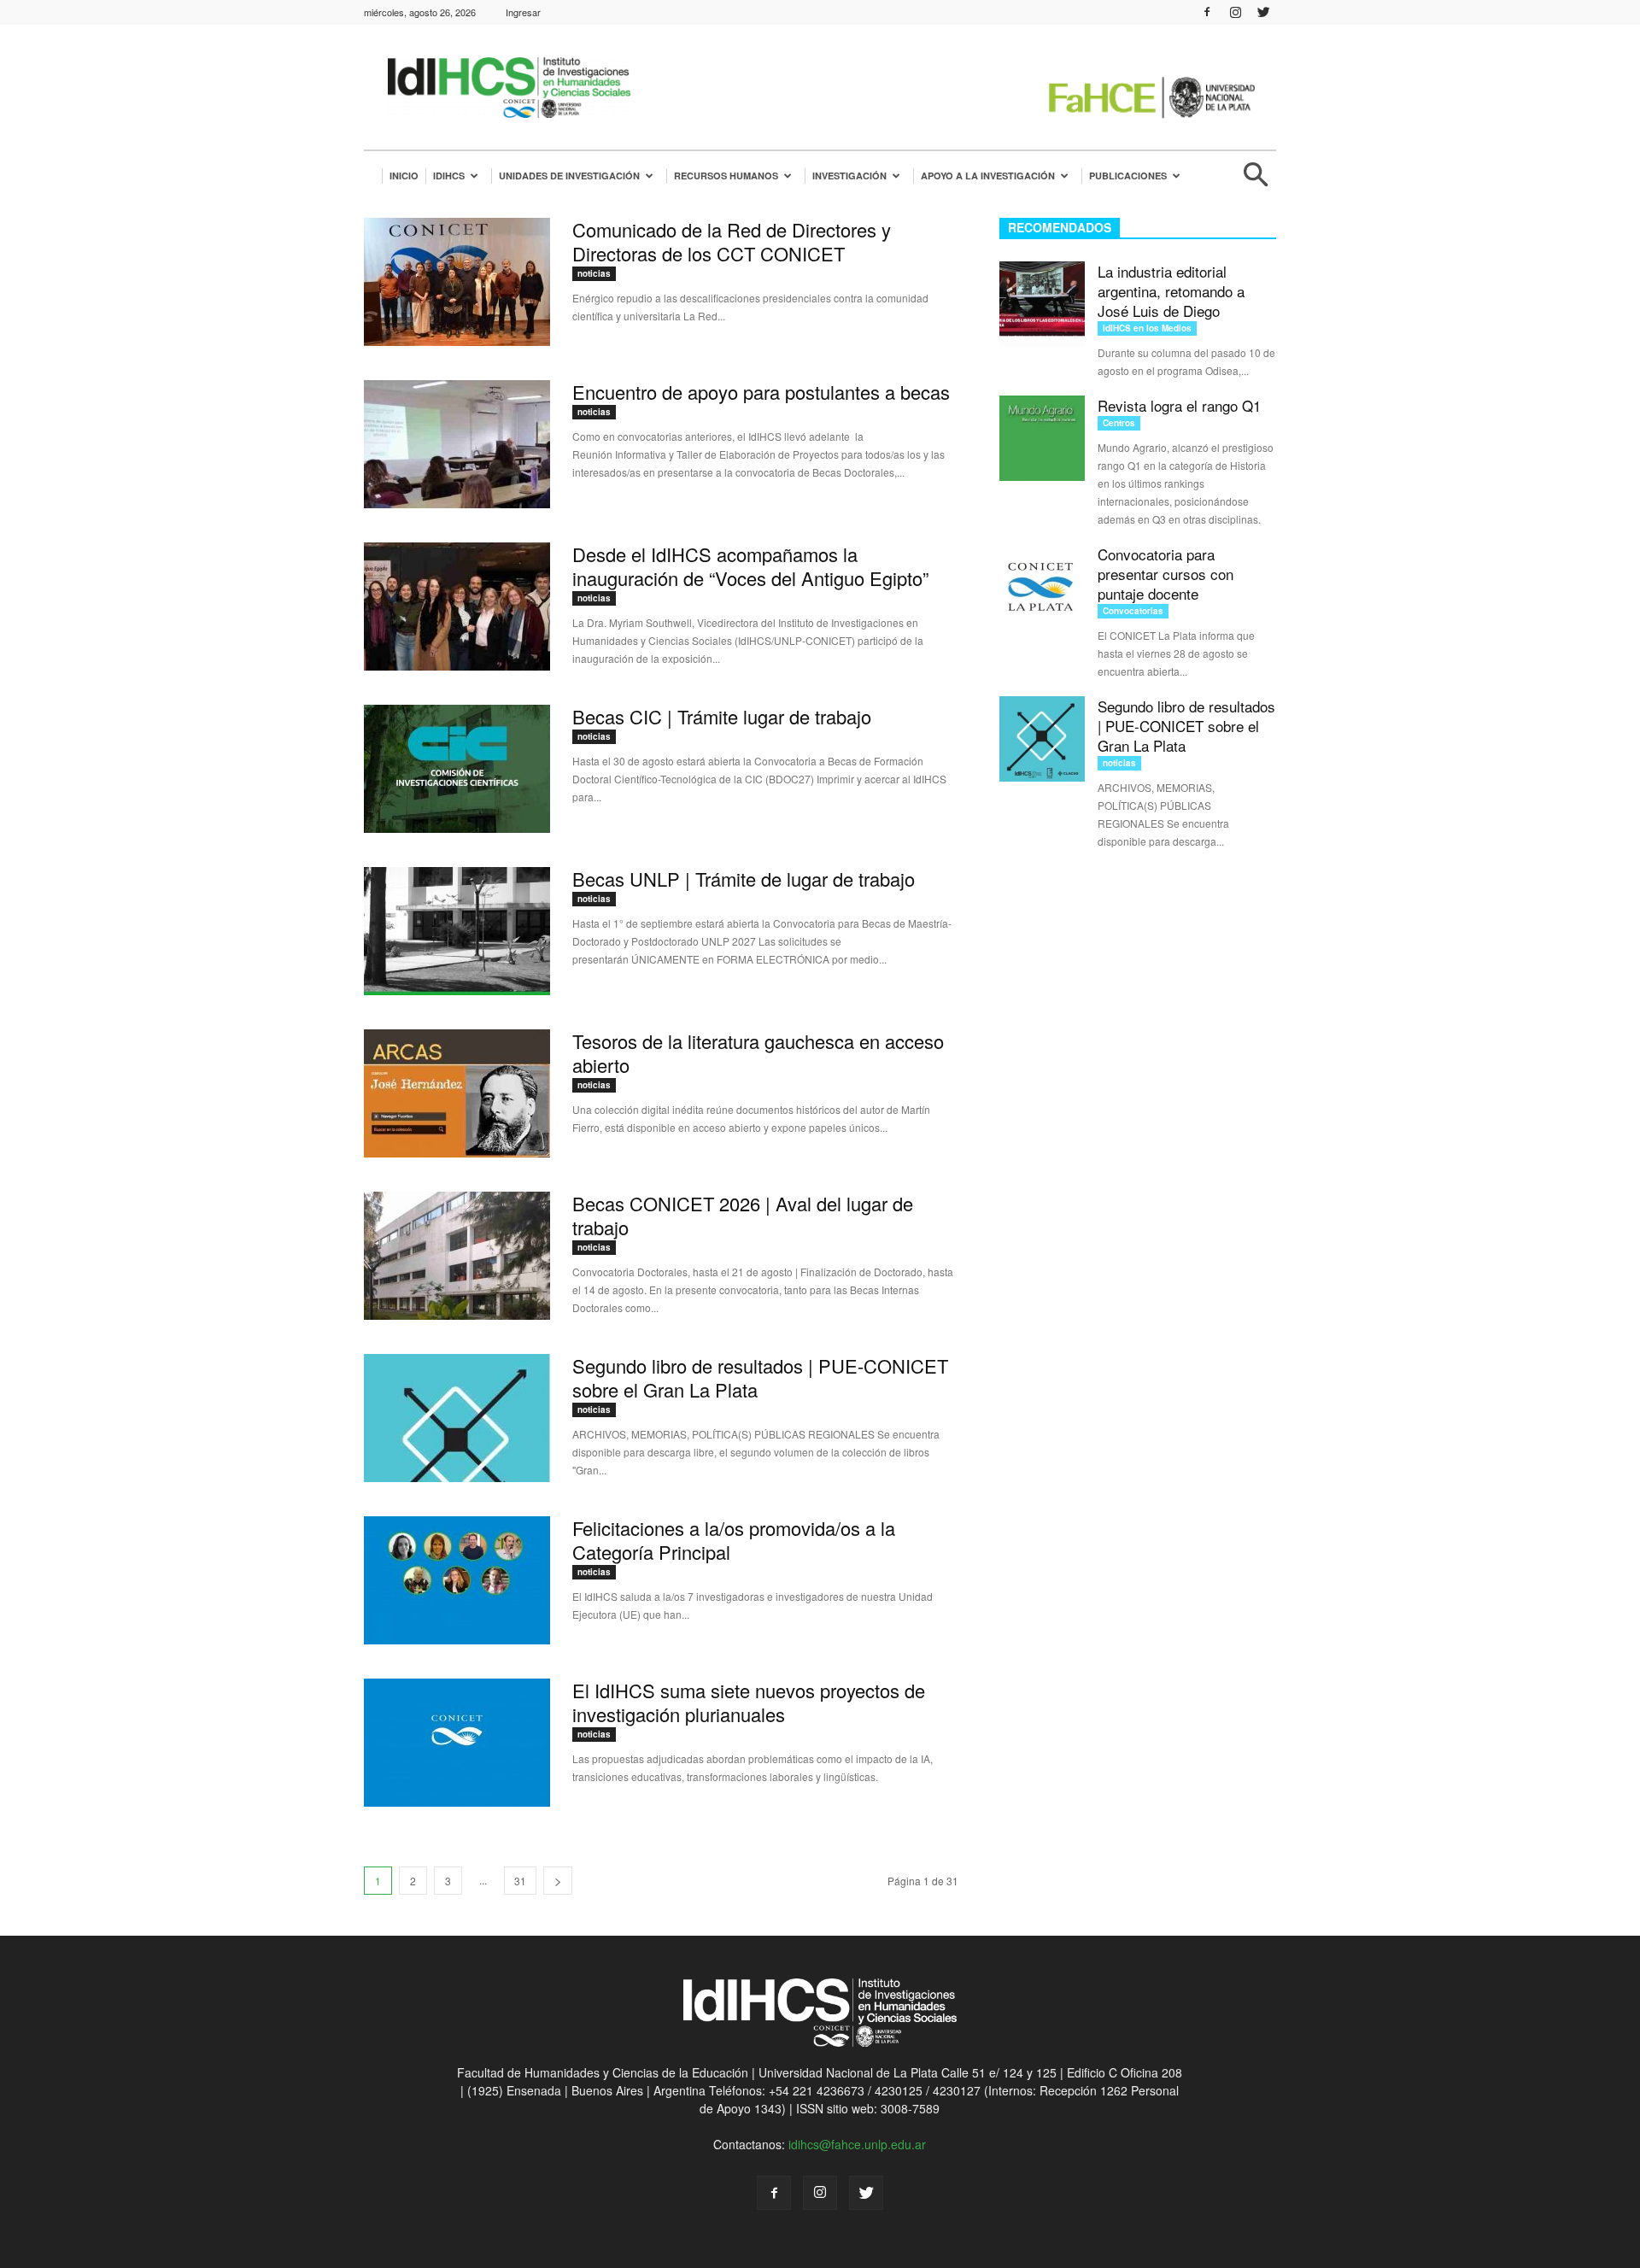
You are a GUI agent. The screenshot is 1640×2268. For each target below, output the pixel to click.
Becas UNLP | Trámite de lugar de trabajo (744, 879)
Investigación (849, 176)
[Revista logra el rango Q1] (1042, 438)
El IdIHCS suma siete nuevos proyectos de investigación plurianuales (749, 1702)
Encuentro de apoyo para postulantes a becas (761, 392)
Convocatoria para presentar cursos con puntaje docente (1166, 574)
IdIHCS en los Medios (1147, 328)
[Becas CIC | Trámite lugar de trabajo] (457, 769)
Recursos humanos (726, 176)
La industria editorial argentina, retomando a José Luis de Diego (1171, 291)
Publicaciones (1128, 176)
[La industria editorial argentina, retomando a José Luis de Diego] (1042, 304)
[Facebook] (1207, 12)
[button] (1256, 182)
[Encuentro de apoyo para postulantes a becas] (457, 444)
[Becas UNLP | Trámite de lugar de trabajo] (457, 931)
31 (520, 1881)
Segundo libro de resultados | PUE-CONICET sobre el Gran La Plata (760, 1377)
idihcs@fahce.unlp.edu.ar (857, 2144)
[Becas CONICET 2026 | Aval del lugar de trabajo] (457, 1256)
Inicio (404, 176)
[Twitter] (1263, 12)
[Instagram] (1235, 12)
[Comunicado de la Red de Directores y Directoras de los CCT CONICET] (457, 282)
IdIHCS (449, 176)
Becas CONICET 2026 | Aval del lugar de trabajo (743, 1215)
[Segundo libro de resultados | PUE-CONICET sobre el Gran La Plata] (457, 1418)
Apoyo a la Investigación (988, 176)
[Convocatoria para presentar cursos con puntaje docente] (1042, 587)
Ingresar (523, 12)
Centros (1119, 423)
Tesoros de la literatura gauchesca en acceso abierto (758, 1053)
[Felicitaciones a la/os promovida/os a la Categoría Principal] (457, 1580)
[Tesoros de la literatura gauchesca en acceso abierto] (457, 1093)
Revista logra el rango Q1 (1179, 405)
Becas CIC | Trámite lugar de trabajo (722, 716)
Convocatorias (1133, 611)
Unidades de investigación (569, 176)
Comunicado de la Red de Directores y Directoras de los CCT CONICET (732, 241)
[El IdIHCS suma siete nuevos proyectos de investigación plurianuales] (457, 1743)
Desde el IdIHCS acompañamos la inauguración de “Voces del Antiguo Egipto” (750, 566)
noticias (594, 273)
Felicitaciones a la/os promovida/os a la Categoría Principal (734, 1540)
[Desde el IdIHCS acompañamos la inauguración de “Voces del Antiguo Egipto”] (457, 607)
